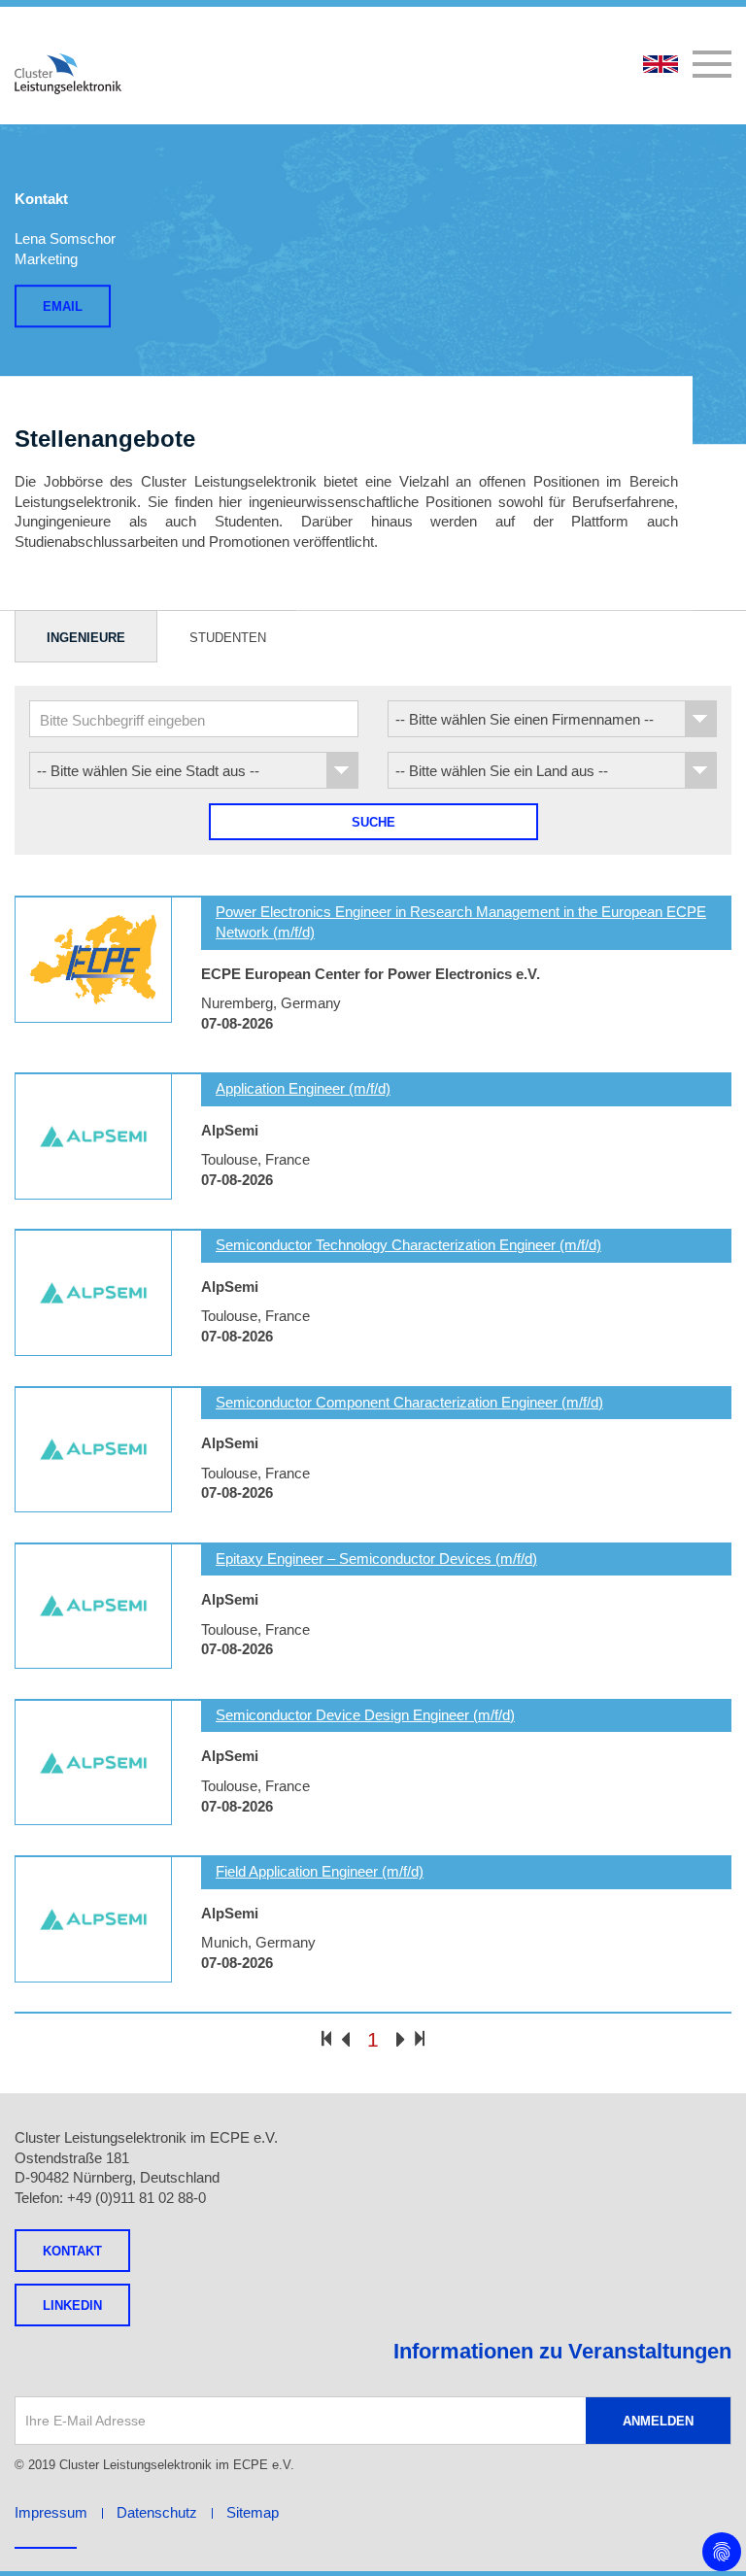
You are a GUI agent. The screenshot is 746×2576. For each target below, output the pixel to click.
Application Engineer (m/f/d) (303, 1088)
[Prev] (345, 2041)
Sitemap (253, 2512)
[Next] (401, 2041)
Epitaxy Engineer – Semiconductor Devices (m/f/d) (376, 1559)
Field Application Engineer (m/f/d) (320, 1871)
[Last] (420, 2038)
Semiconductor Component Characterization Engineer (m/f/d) (409, 1402)
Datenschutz (157, 2512)
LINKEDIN (72, 2305)
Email (63, 306)
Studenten (228, 638)
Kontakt (72, 2251)
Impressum (51, 2512)
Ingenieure (86, 638)
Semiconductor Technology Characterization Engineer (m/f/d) (408, 1245)
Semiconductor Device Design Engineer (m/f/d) (365, 1715)
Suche (373, 822)
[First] (326, 2038)
